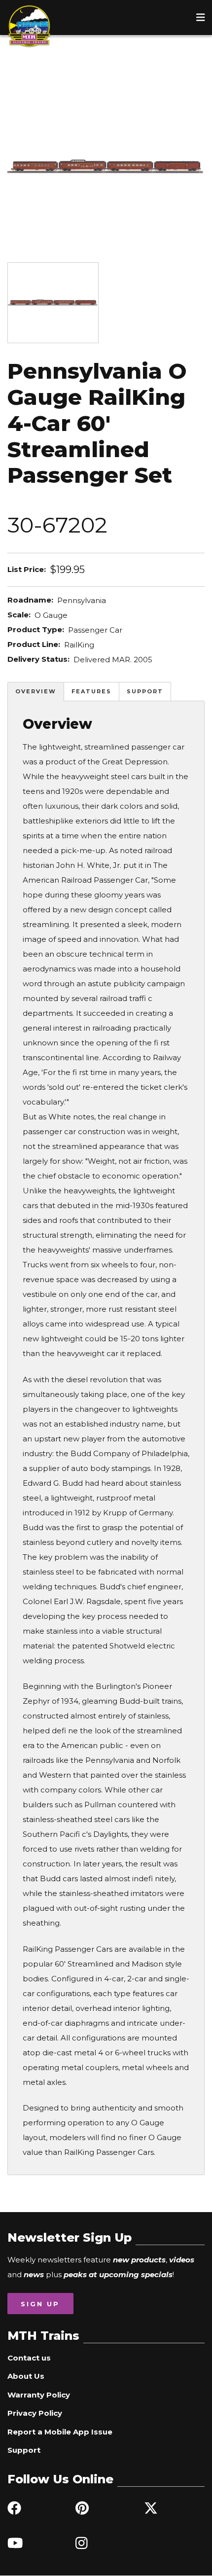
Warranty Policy (39, 2395)
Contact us (29, 2358)
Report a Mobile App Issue (60, 2432)
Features (91, 691)
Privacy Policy (35, 2413)
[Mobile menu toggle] (201, 17)
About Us (26, 2376)
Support (145, 691)
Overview (36, 691)
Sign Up (40, 2304)
